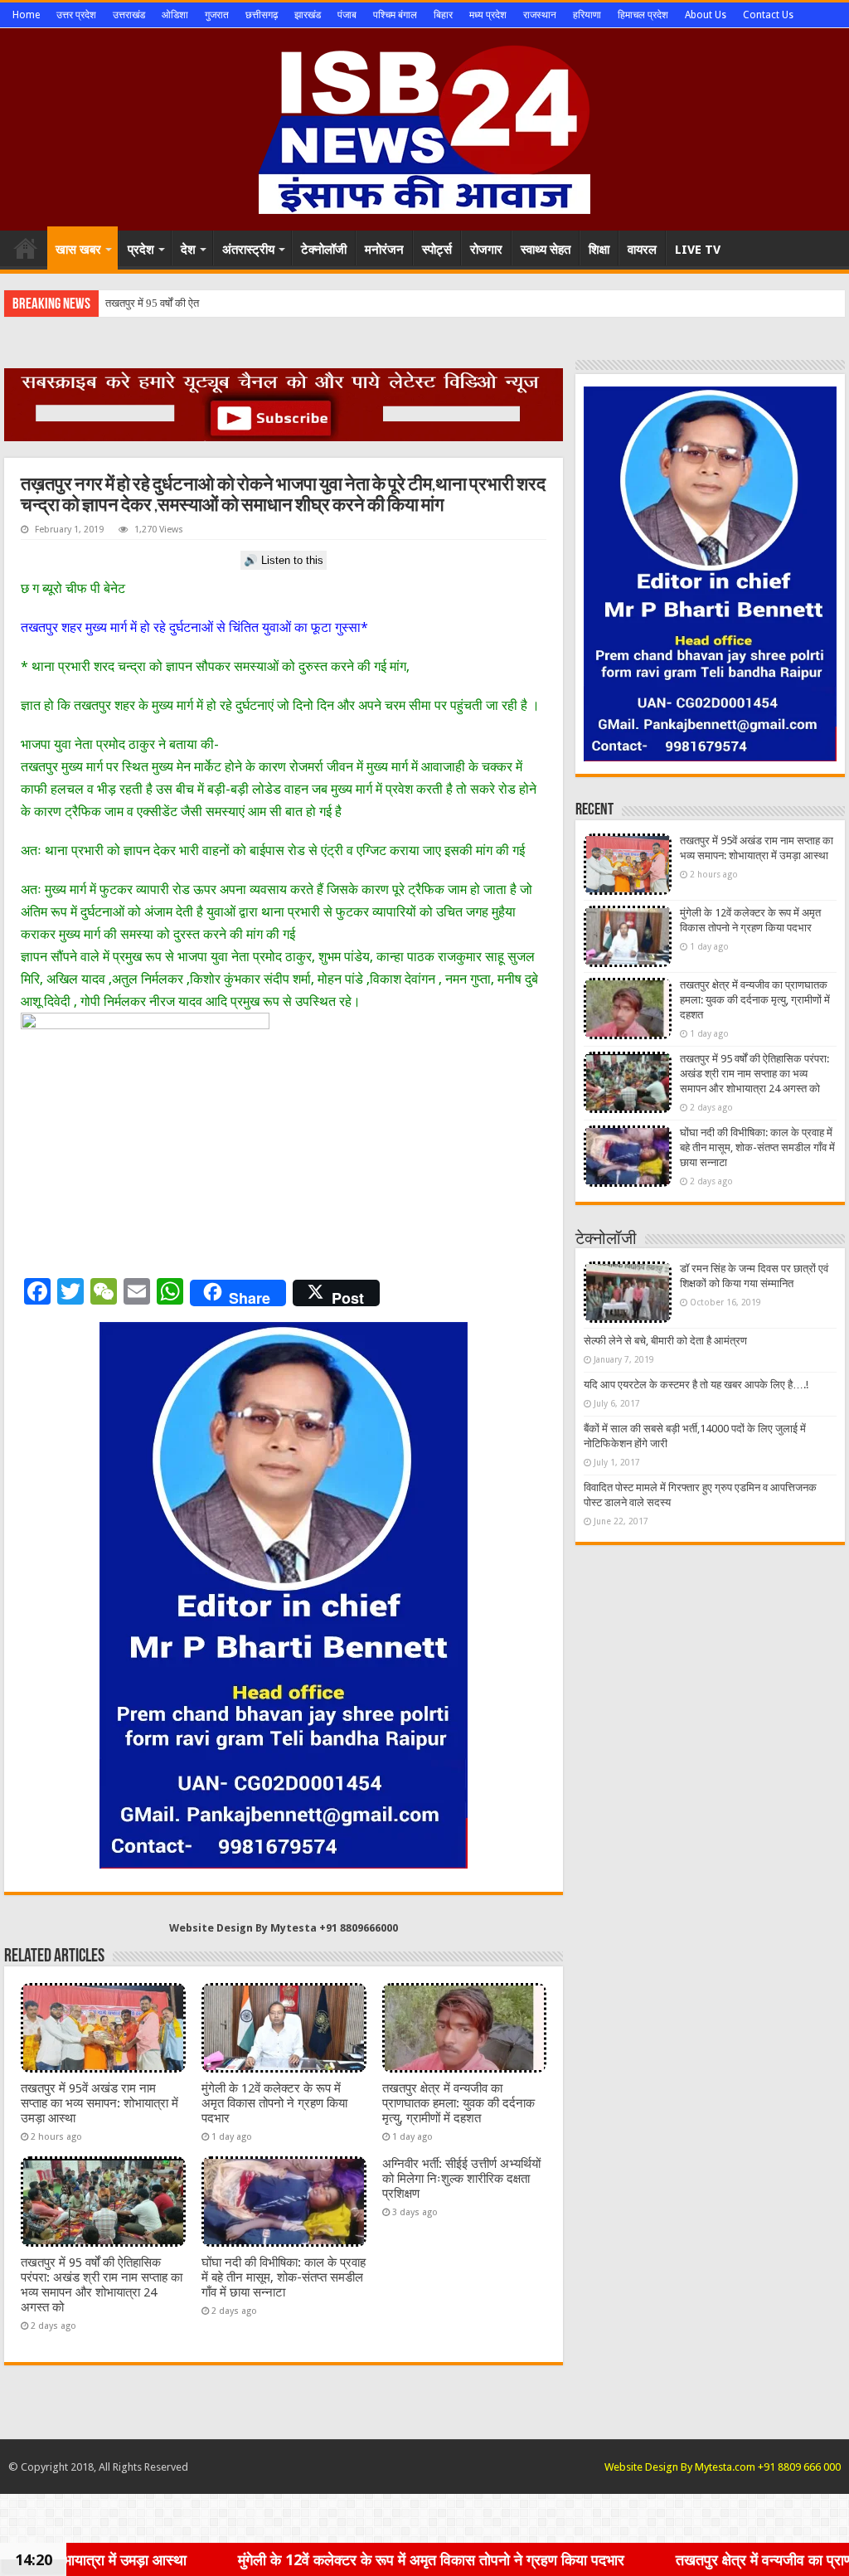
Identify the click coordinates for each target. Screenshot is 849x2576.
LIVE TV (698, 250)
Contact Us (768, 15)
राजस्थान (540, 15)
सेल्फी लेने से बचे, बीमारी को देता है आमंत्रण (665, 1341)
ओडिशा (175, 15)
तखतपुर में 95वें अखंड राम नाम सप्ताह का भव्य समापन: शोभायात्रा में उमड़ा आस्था (99, 2103)
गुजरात (217, 15)
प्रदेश (141, 250)
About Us (706, 15)
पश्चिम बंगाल (395, 15)
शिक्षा (599, 250)
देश (188, 250)
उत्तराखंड (129, 15)
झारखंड (308, 15)
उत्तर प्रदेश (76, 15)
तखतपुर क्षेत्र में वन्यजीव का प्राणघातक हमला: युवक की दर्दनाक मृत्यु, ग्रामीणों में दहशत (458, 2103)
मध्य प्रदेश (488, 15)
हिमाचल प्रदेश (643, 15)
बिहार (443, 15)
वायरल (642, 250)
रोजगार (486, 250)
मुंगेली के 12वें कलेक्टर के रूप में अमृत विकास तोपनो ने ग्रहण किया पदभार (274, 2103)
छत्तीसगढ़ (262, 15)
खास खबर (78, 250)
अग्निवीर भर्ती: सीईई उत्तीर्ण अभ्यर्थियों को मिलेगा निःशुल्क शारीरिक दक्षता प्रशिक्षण (461, 2179)
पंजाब (347, 15)
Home (26, 15)
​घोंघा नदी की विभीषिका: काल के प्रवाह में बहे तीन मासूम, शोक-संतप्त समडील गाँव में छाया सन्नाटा (284, 2277)
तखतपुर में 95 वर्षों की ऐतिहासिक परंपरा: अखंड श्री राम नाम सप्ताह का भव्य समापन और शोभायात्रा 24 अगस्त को (102, 2285)
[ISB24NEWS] (424, 126)
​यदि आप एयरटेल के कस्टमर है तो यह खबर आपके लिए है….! (696, 1385)
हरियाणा (587, 15)
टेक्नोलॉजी (324, 250)
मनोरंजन (384, 250)
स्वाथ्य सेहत (546, 250)
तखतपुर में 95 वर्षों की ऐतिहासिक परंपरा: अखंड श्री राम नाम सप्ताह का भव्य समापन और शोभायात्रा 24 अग (305, 303)
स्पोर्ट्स (437, 250)
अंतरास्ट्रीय (248, 250)
